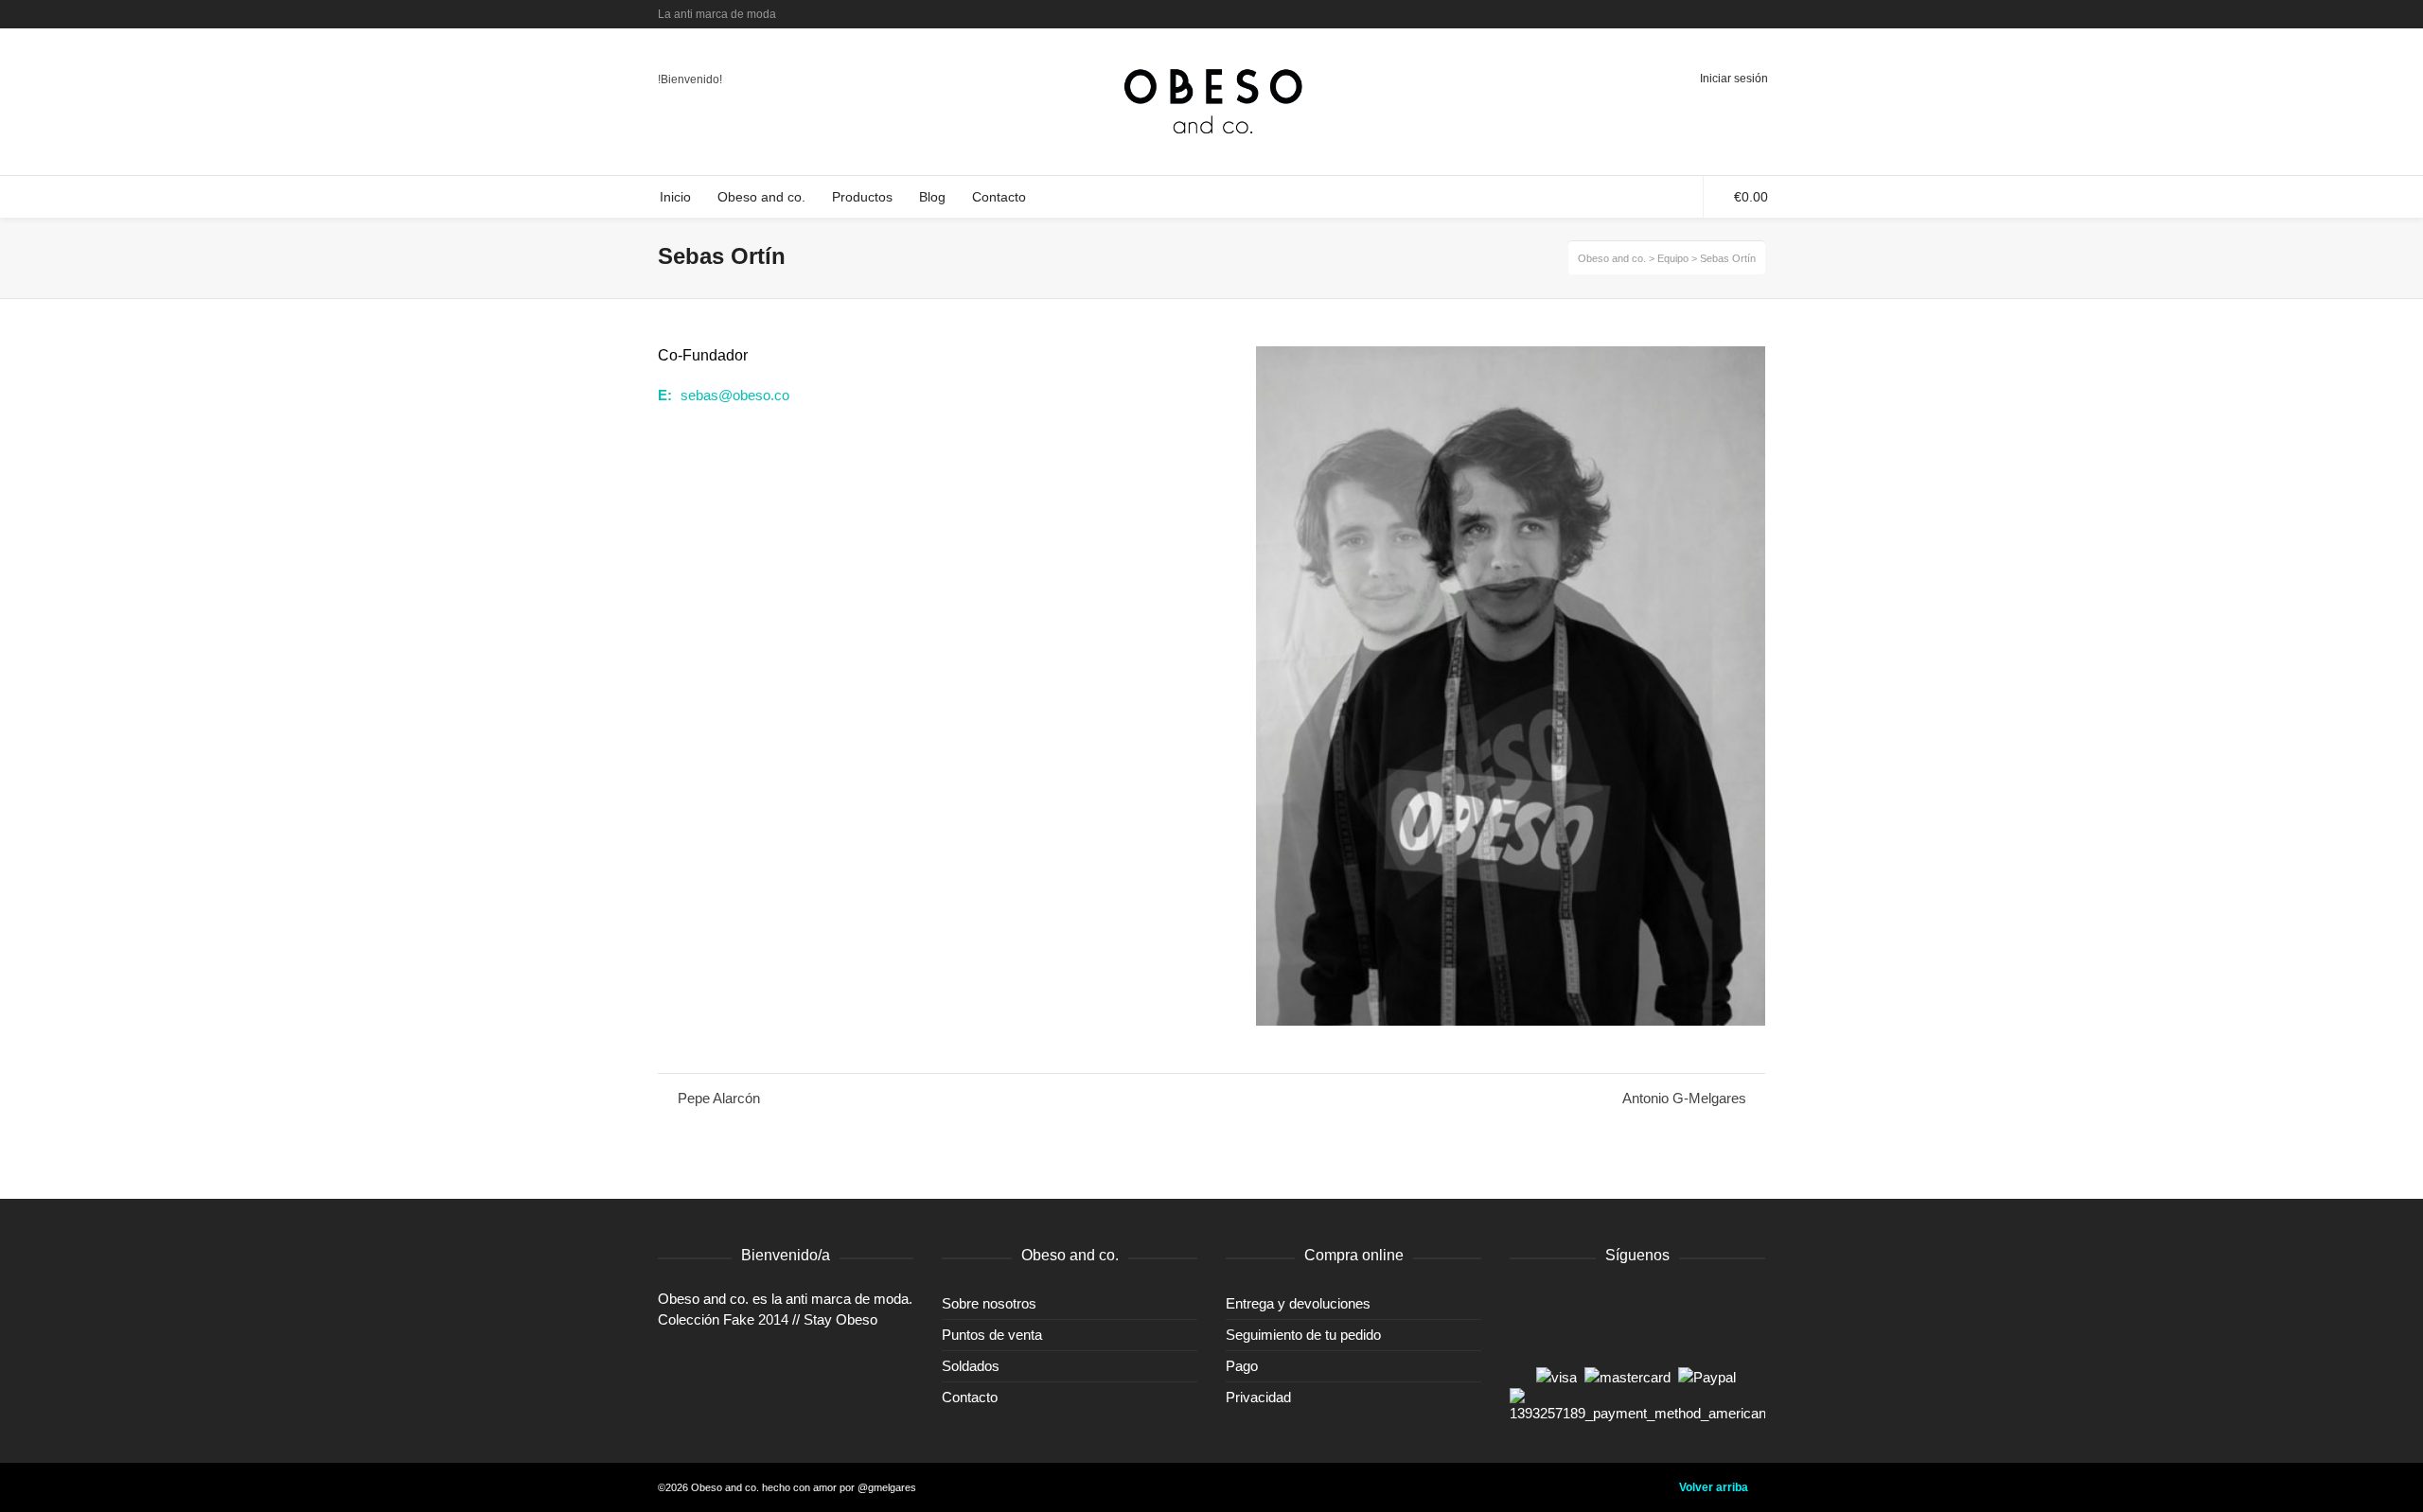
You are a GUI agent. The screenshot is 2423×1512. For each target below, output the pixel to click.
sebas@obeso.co (735, 395)
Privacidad (1258, 1397)
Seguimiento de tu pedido (1303, 1335)
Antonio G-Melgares (1684, 1098)
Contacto (970, 1397)
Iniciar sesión (1734, 79)
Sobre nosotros (989, 1303)
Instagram (1763, 14)
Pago (1242, 1366)
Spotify (1736, 14)
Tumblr (1708, 14)
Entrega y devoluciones (1298, 1303)
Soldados (971, 1366)
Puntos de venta (992, 1335)
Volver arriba (1714, 1487)
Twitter (1654, 14)
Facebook (1681, 14)
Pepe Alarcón (719, 1098)
